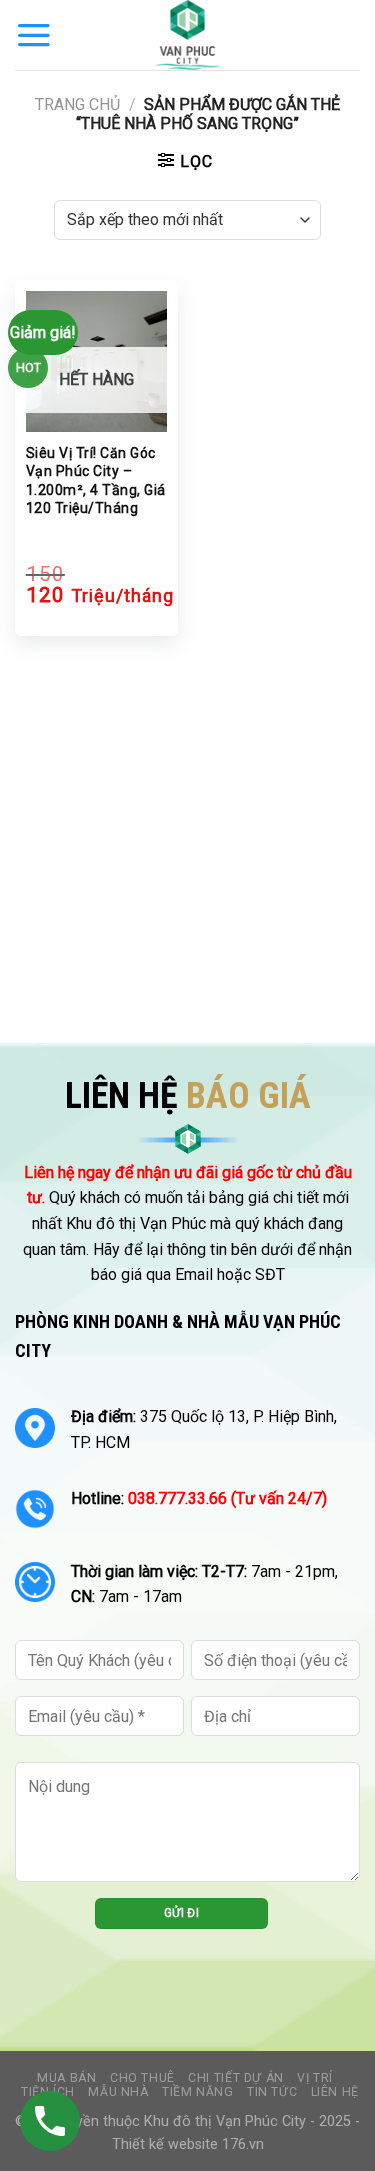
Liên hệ (335, 2092)
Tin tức (272, 2092)
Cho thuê (142, 2078)
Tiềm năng (198, 2092)
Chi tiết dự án (236, 2078)
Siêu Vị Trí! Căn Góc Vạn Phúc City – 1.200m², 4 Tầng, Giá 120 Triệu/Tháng (96, 480)
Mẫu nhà (118, 2092)
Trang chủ (77, 104)
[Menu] (34, 35)
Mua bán (66, 2078)
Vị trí (315, 2078)
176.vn (243, 2144)
